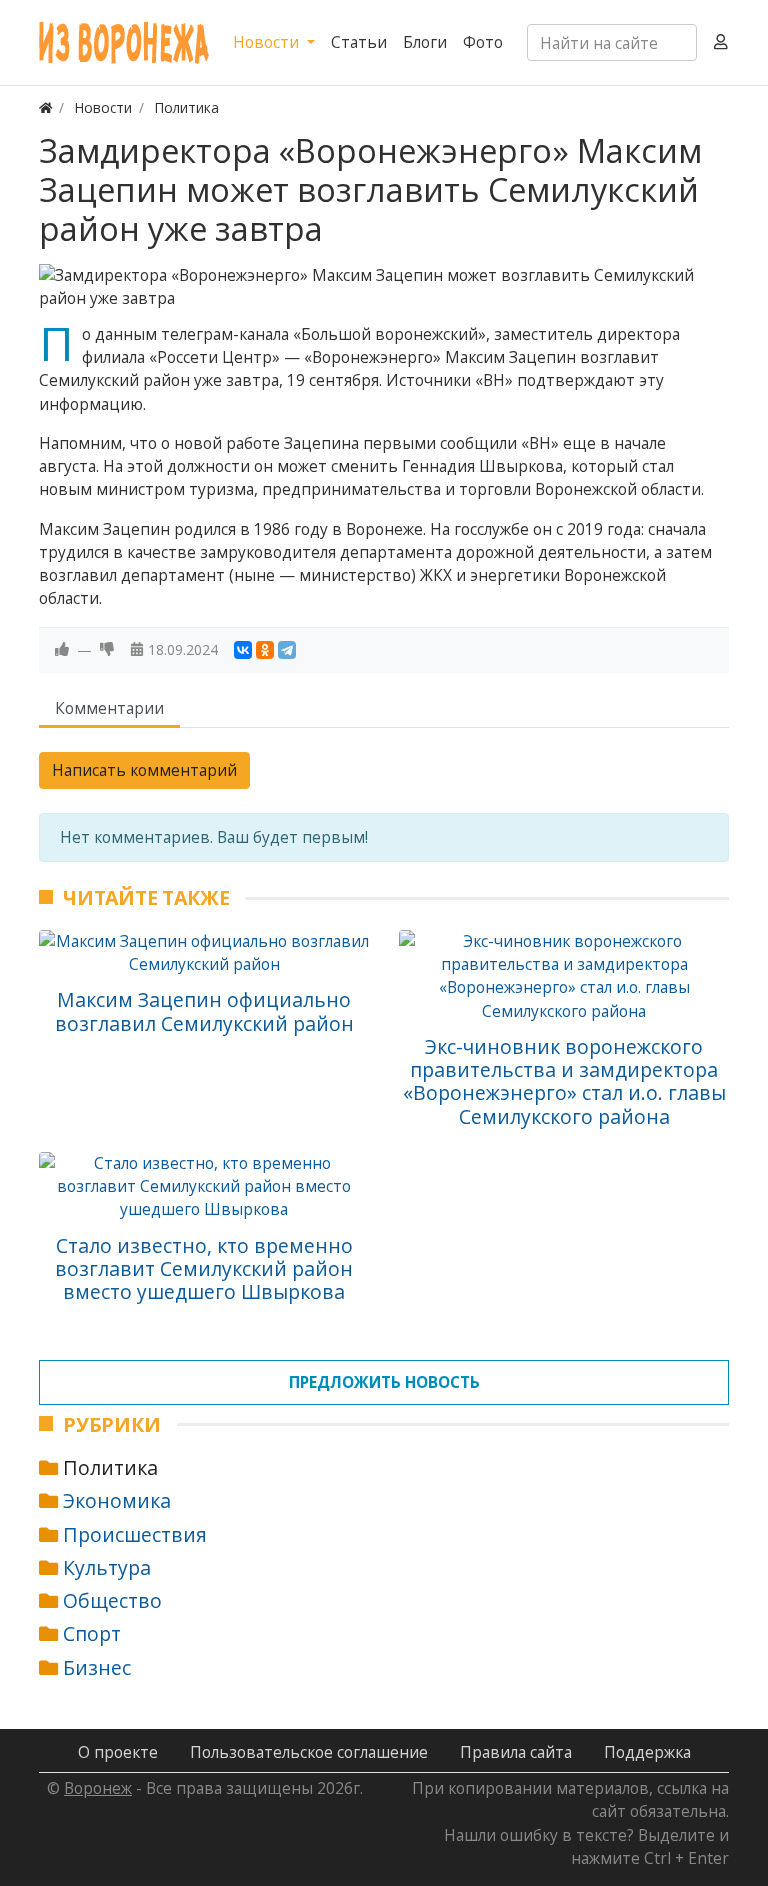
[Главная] (46, 107)
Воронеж (98, 1788)
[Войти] (721, 42)
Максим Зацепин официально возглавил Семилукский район (204, 1011)
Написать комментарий (144, 770)
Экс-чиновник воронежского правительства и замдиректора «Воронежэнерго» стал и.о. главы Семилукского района (564, 1081)
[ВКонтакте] (243, 650)
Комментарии (109, 708)
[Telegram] (287, 650)
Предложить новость (384, 1382)
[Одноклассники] (265, 650)
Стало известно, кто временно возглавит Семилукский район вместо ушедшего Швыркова (204, 1269)
